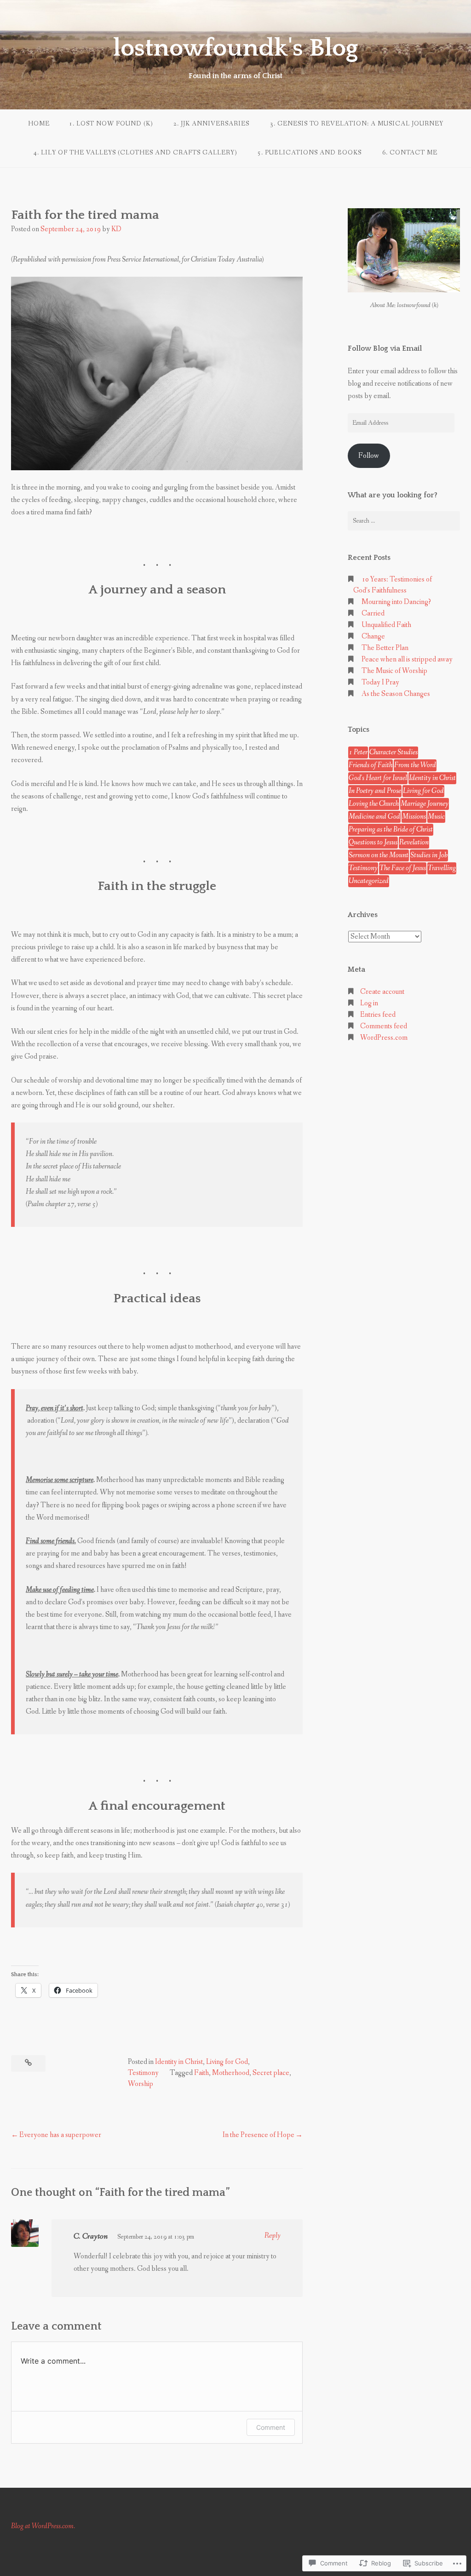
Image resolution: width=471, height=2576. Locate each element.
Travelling (442, 868)
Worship (141, 2084)
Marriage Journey (425, 804)
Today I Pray (380, 682)
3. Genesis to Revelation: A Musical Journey (357, 124)
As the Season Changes (396, 694)
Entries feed (378, 1015)
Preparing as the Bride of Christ (391, 829)
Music (436, 817)
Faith (201, 2073)
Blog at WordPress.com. (43, 2526)
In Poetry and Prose (375, 791)
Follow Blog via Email (385, 348)
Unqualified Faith (386, 625)
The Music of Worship (394, 671)
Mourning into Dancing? (396, 602)
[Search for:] (404, 521)
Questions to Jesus (373, 842)
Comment (271, 2427)
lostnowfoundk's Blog (235, 48)
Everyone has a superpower (60, 2135)
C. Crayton (91, 2236)
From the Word (415, 765)
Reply (273, 2236)
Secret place (271, 2073)
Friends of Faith (370, 765)
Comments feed (384, 1026)
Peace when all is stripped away (407, 659)
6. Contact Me (410, 153)
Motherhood (231, 2073)
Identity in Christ (179, 2062)
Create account (382, 992)
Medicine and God (374, 817)
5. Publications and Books (310, 153)
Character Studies (393, 752)
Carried (373, 613)
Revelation (414, 842)
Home (39, 124)
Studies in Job (429, 855)
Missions (414, 817)
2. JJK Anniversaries (211, 124)
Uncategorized (369, 881)
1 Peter (358, 752)
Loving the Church (374, 804)
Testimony (143, 2073)
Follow (369, 456)
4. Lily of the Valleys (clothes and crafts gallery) (135, 153)
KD (116, 229)
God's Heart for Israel (378, 778)
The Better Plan (385, 648)
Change (373, 636)
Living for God (227, 2062)
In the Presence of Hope (258, 2135)
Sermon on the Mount (379, 855)
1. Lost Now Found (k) (111, 124)
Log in (369, 1003)
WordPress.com (384, 1038)
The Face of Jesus (403, 868)
